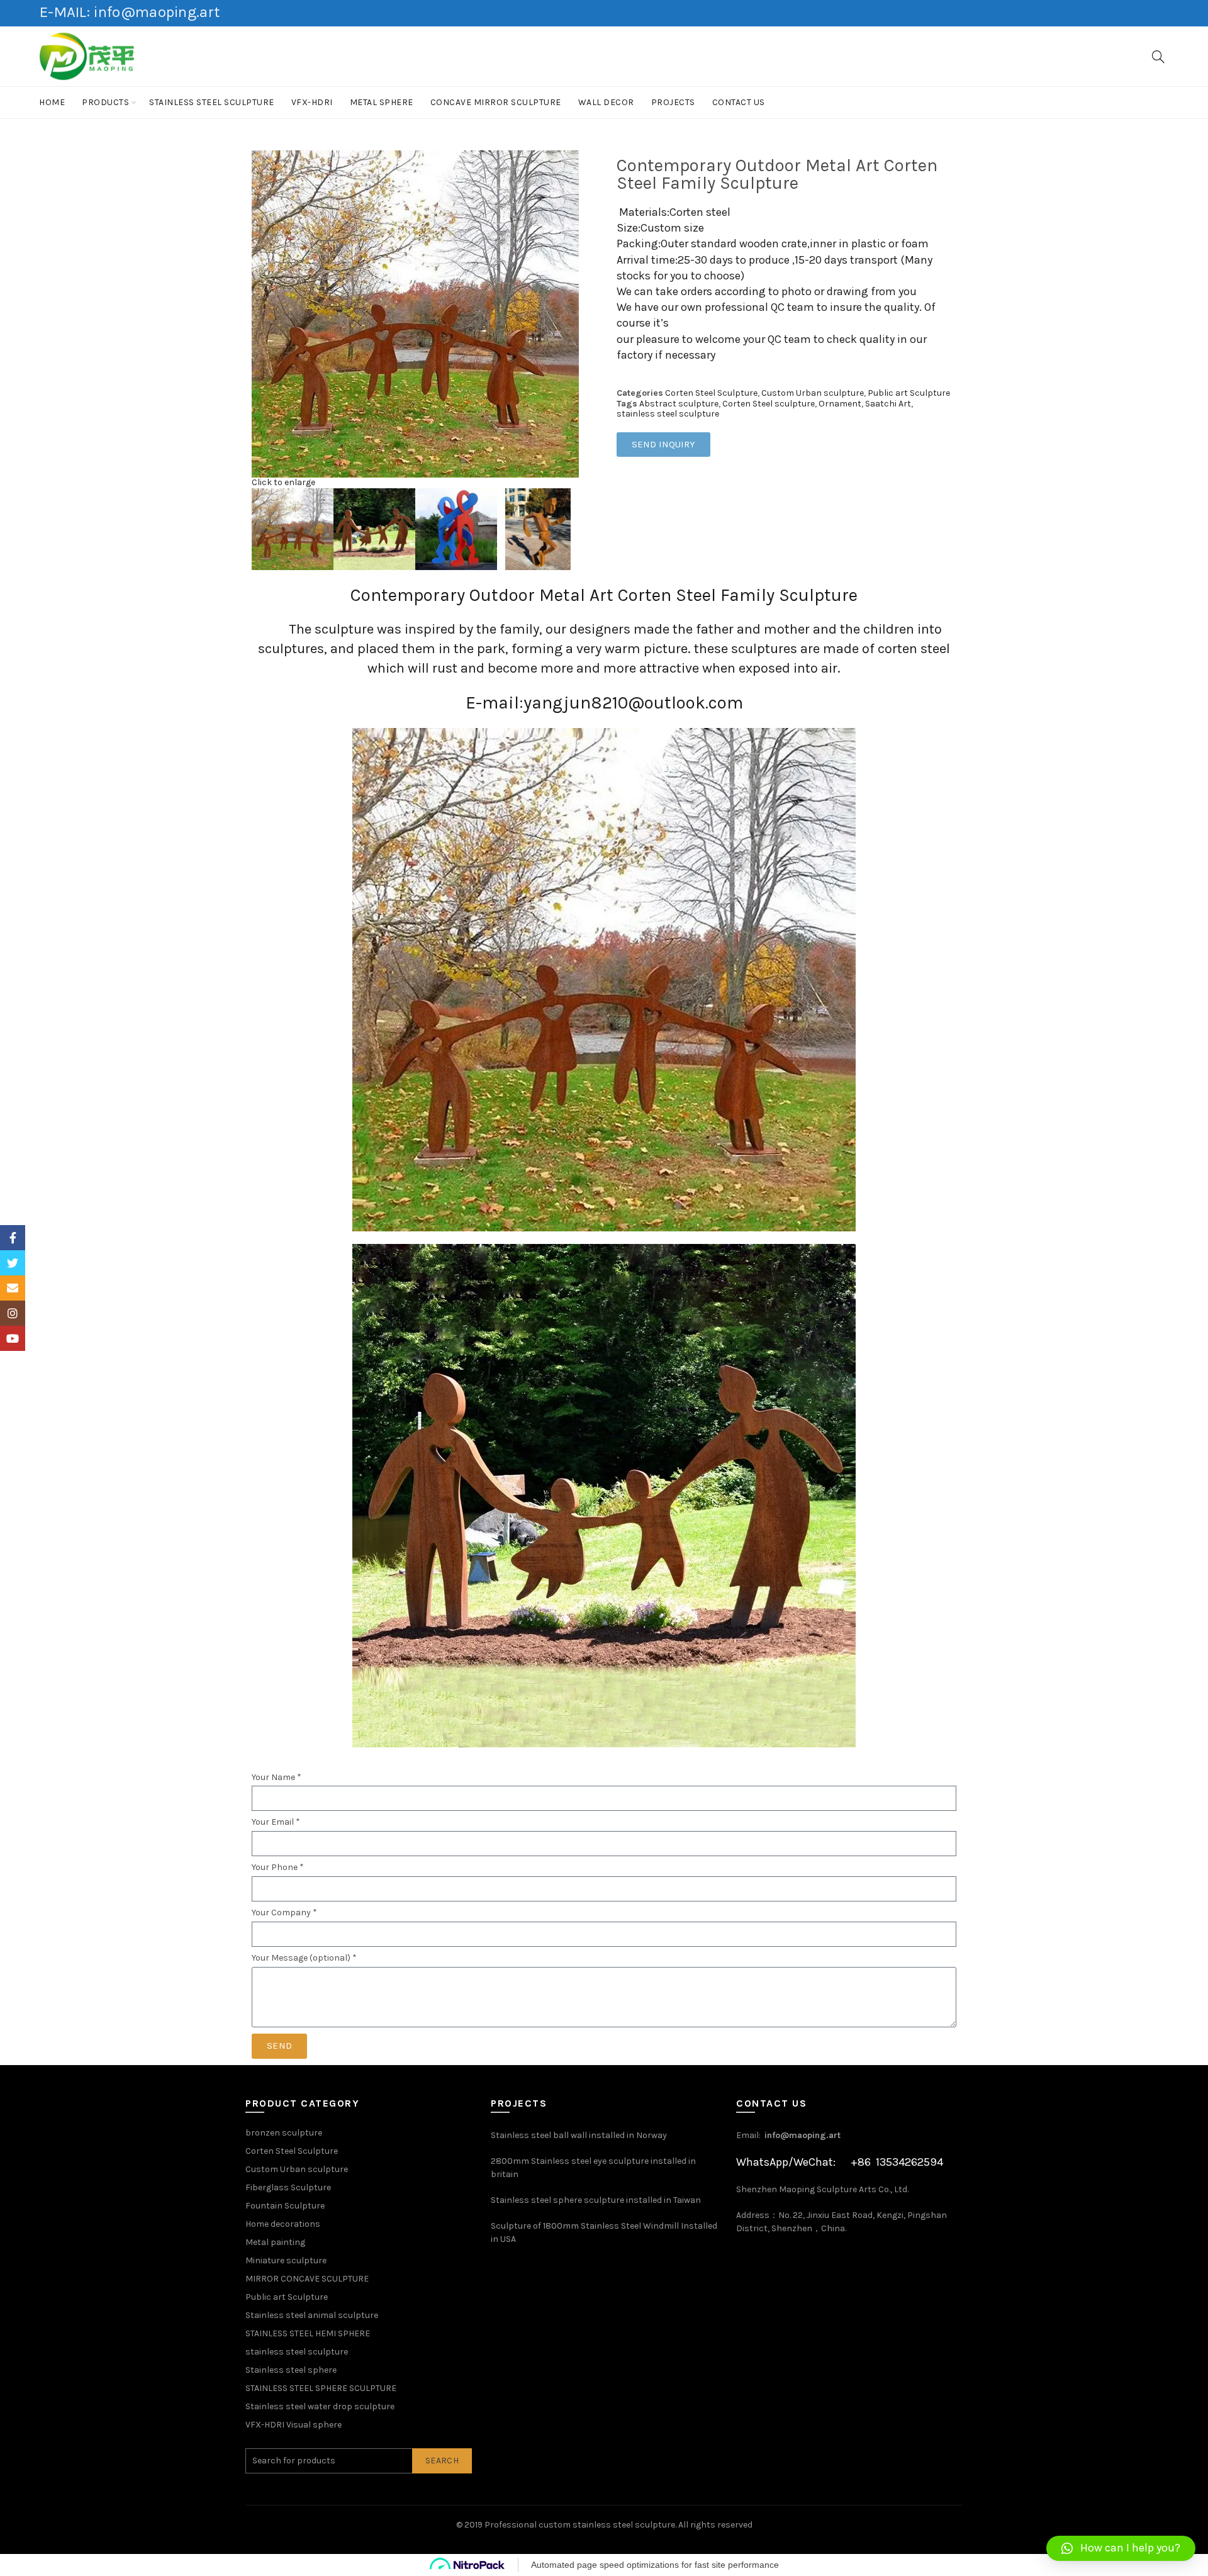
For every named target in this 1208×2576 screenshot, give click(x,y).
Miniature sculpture (286, 2260)
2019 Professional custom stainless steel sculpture (570, 2525)
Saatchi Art (888, 404)
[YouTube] (13, 1338)
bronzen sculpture (284, 2133)
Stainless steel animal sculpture (312, 2315)
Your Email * (276, 1822)
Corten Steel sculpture (769, 404)
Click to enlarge (283, 482)
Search (442, 2461)
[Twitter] (13, 1263)
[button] (1121, 2548)
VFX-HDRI (312, 102)
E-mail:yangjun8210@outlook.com (604, 703)
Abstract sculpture (679, 404)
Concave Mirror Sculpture (496, 102)
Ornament (840, 404)
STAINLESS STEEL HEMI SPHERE (308, 2333)
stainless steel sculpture (212, 102)
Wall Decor (606, 102)
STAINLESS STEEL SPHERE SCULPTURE (321, 2388)
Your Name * (277, 1778)
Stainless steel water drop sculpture (320, 2406)
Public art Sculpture (909, 393)
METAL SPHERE (382, 102)
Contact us (739, 102)
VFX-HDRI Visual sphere (294, 2425)
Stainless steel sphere (291, 2370)
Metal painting (275, 2242)
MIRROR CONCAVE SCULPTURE (307, 2279)
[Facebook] (13, 1238)
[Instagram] (13, 1313)
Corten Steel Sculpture (711, 393)
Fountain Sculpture (285, 2206)
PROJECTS (673, 102)
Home (52, 102)
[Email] (13, 1288)
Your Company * (284, 1913)
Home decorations (283, 2224)
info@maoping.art (803, 2135)
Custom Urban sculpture (813, 393)
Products (105, 102)
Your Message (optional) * (304, 1958)
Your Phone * (278, 1868)
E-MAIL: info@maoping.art (130, 12)
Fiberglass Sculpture (288, 2187)
